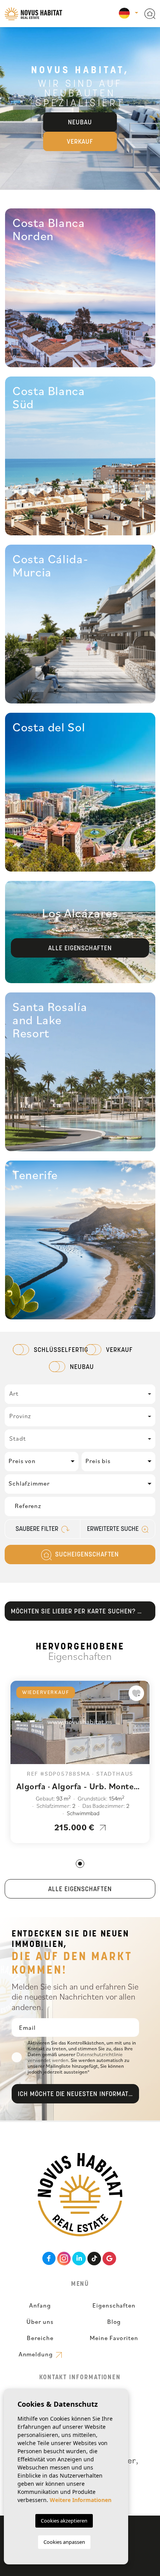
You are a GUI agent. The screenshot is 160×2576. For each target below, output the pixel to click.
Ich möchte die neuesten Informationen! (78, 2095)
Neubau (80, 123)
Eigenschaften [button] (114, 2305)
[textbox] (80, 1393)
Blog (114, 2321)
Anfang (40, 2305)
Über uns (40, 2321)
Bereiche (40, 2338)
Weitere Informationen (81, 2500)
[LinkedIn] (79, 2259)
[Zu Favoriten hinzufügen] (136, 1693)
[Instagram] (64, 2259)
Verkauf (80, 142)
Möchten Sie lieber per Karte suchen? (74, 1612)
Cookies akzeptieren (64, 2521)
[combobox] (80, 1394)
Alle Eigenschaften (80, 1890)
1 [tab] (80, 1864)
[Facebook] (49, 2259)
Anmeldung (37, 2354)
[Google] (109, 2259)
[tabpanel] (80, 1762)
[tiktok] (94, 2259)
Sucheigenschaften (86, 1555)
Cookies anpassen (64, 2542)
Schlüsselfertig (54, 1350)
